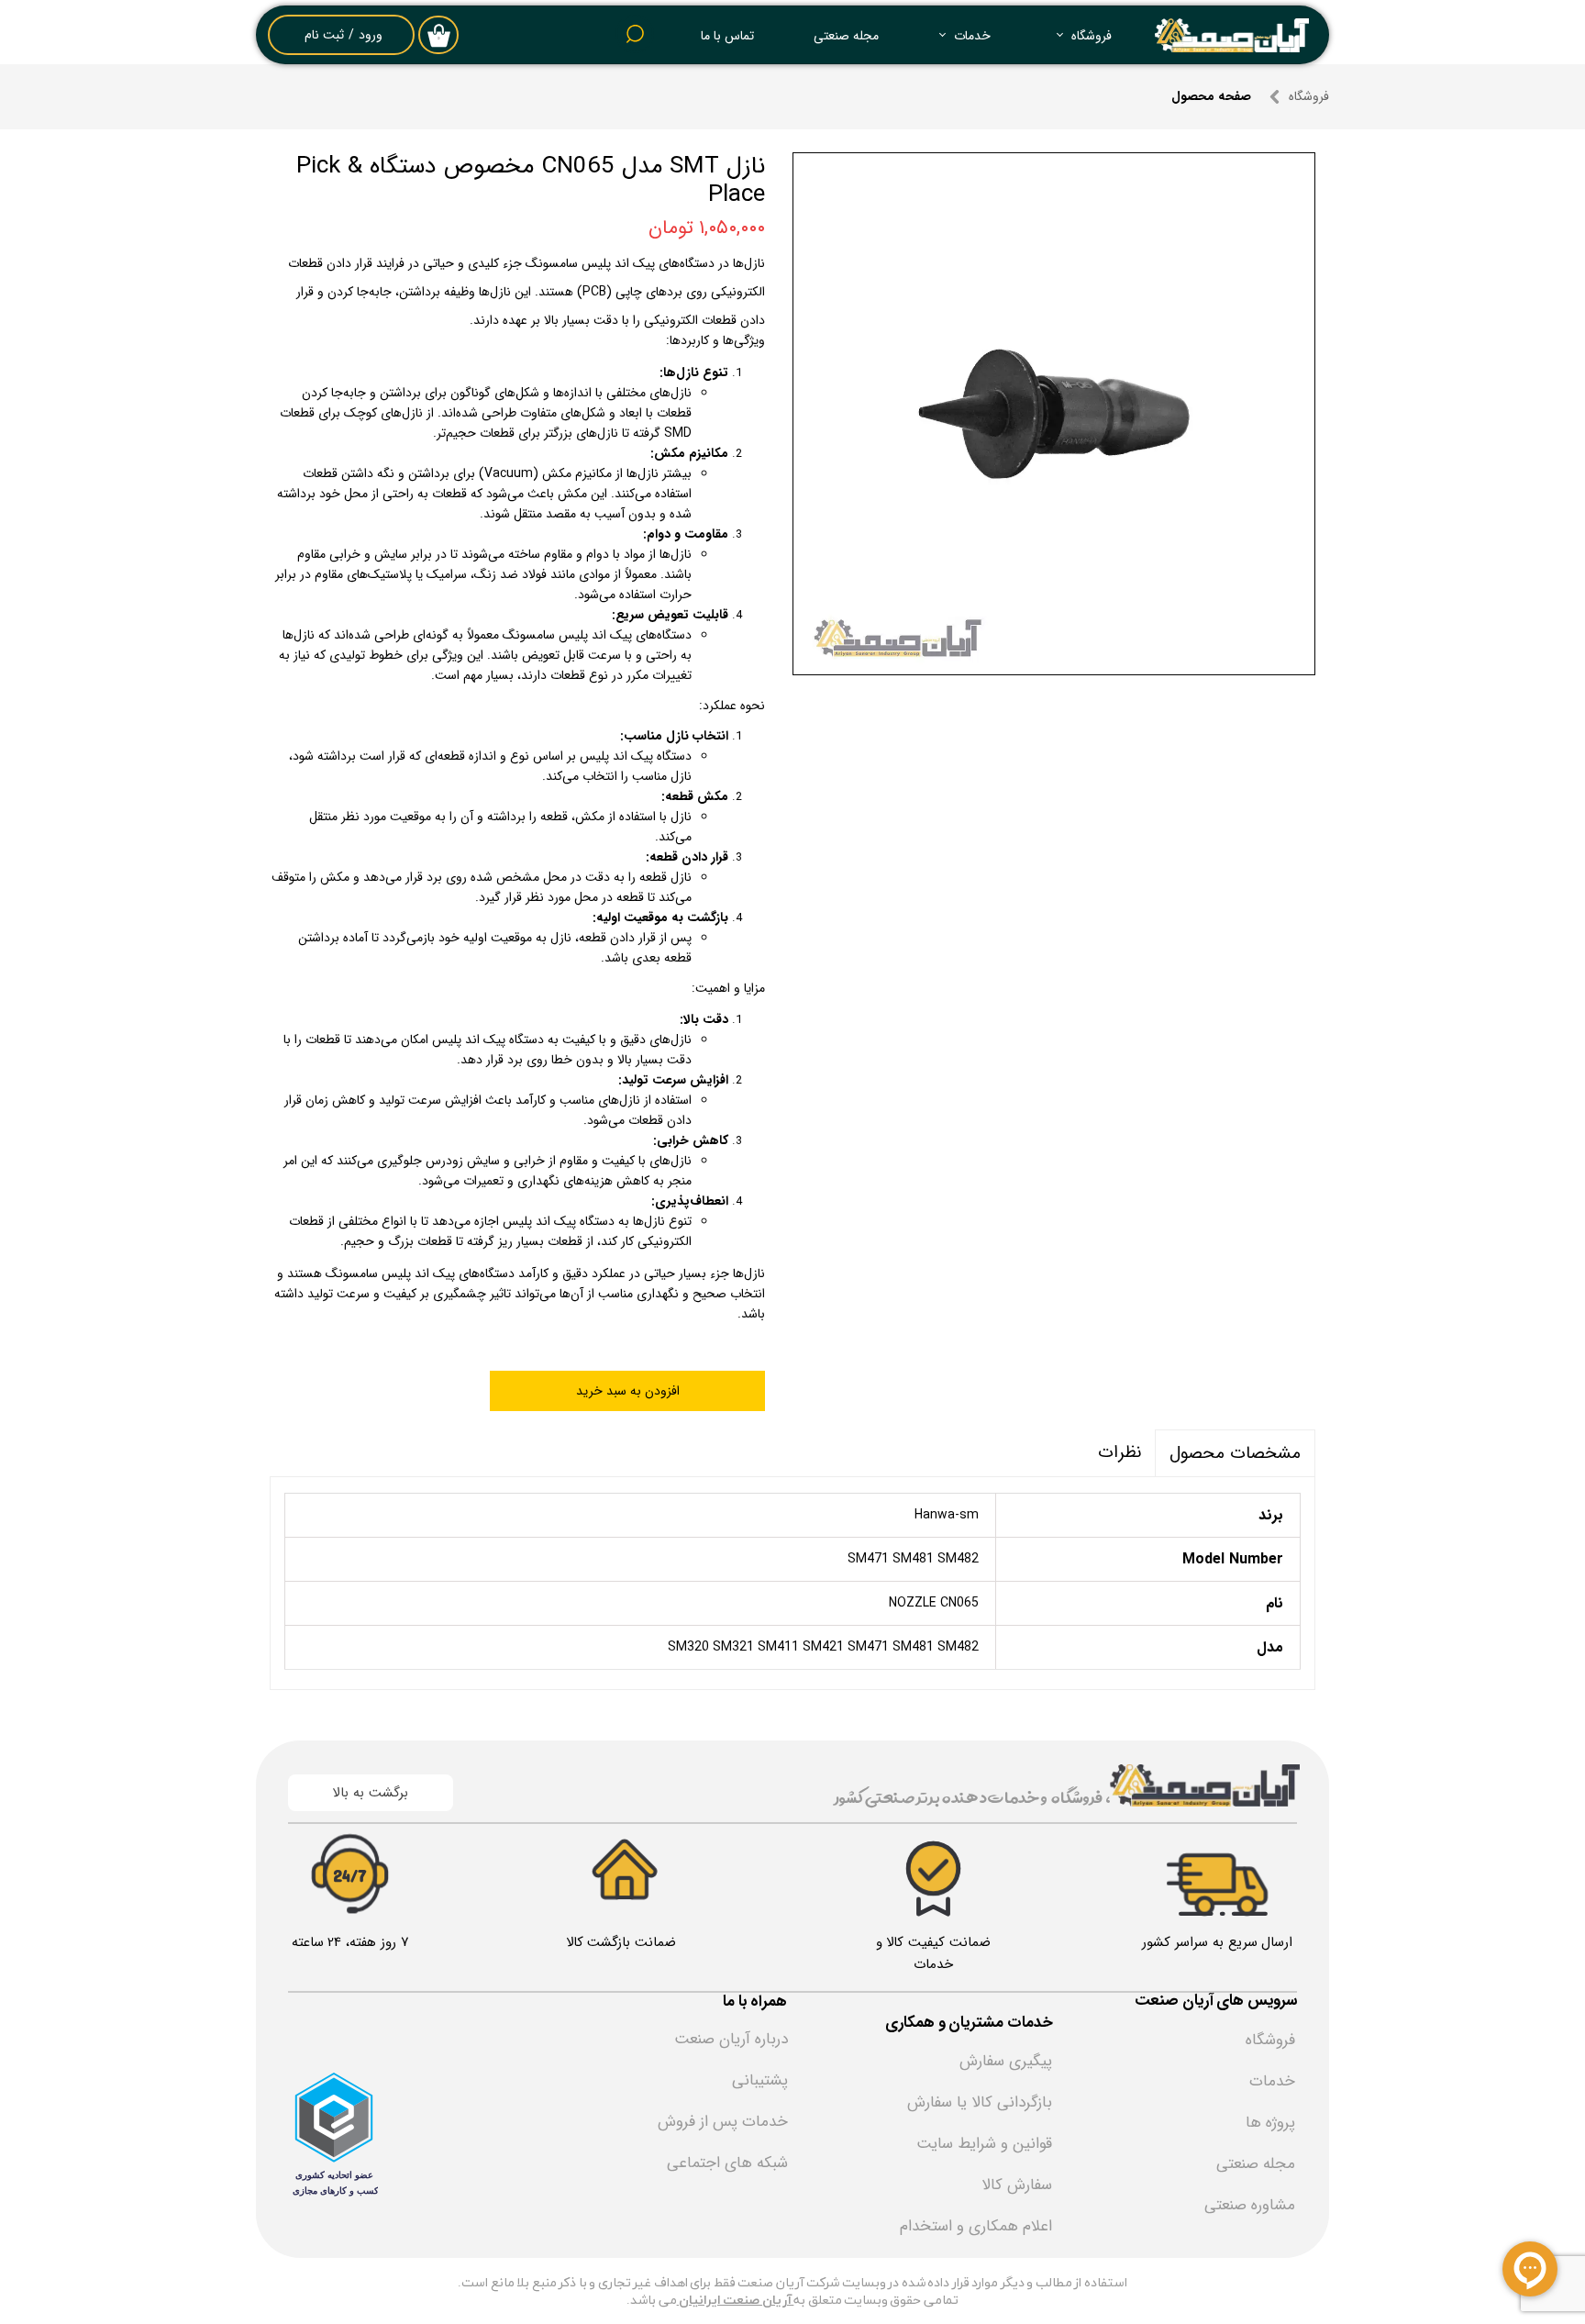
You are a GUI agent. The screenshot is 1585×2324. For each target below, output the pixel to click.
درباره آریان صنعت (731, 2039)
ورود (371, 35)
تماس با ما (727, 36)
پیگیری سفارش (1006, 2061)
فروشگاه (1092, 36)
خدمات (972, 36)
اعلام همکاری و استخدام (976, 2226)
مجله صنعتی (846, 36)
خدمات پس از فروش (723, 2122)
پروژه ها (1270, 2123)
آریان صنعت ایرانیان (736, 2301)
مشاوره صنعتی (1250, 2205)
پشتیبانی (760, 2080)
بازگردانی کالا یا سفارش (980, 2102)
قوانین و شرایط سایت (984, 2144)
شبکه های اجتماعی (727, 2163)
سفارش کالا (1017, 2185)
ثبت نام (324, 35)
